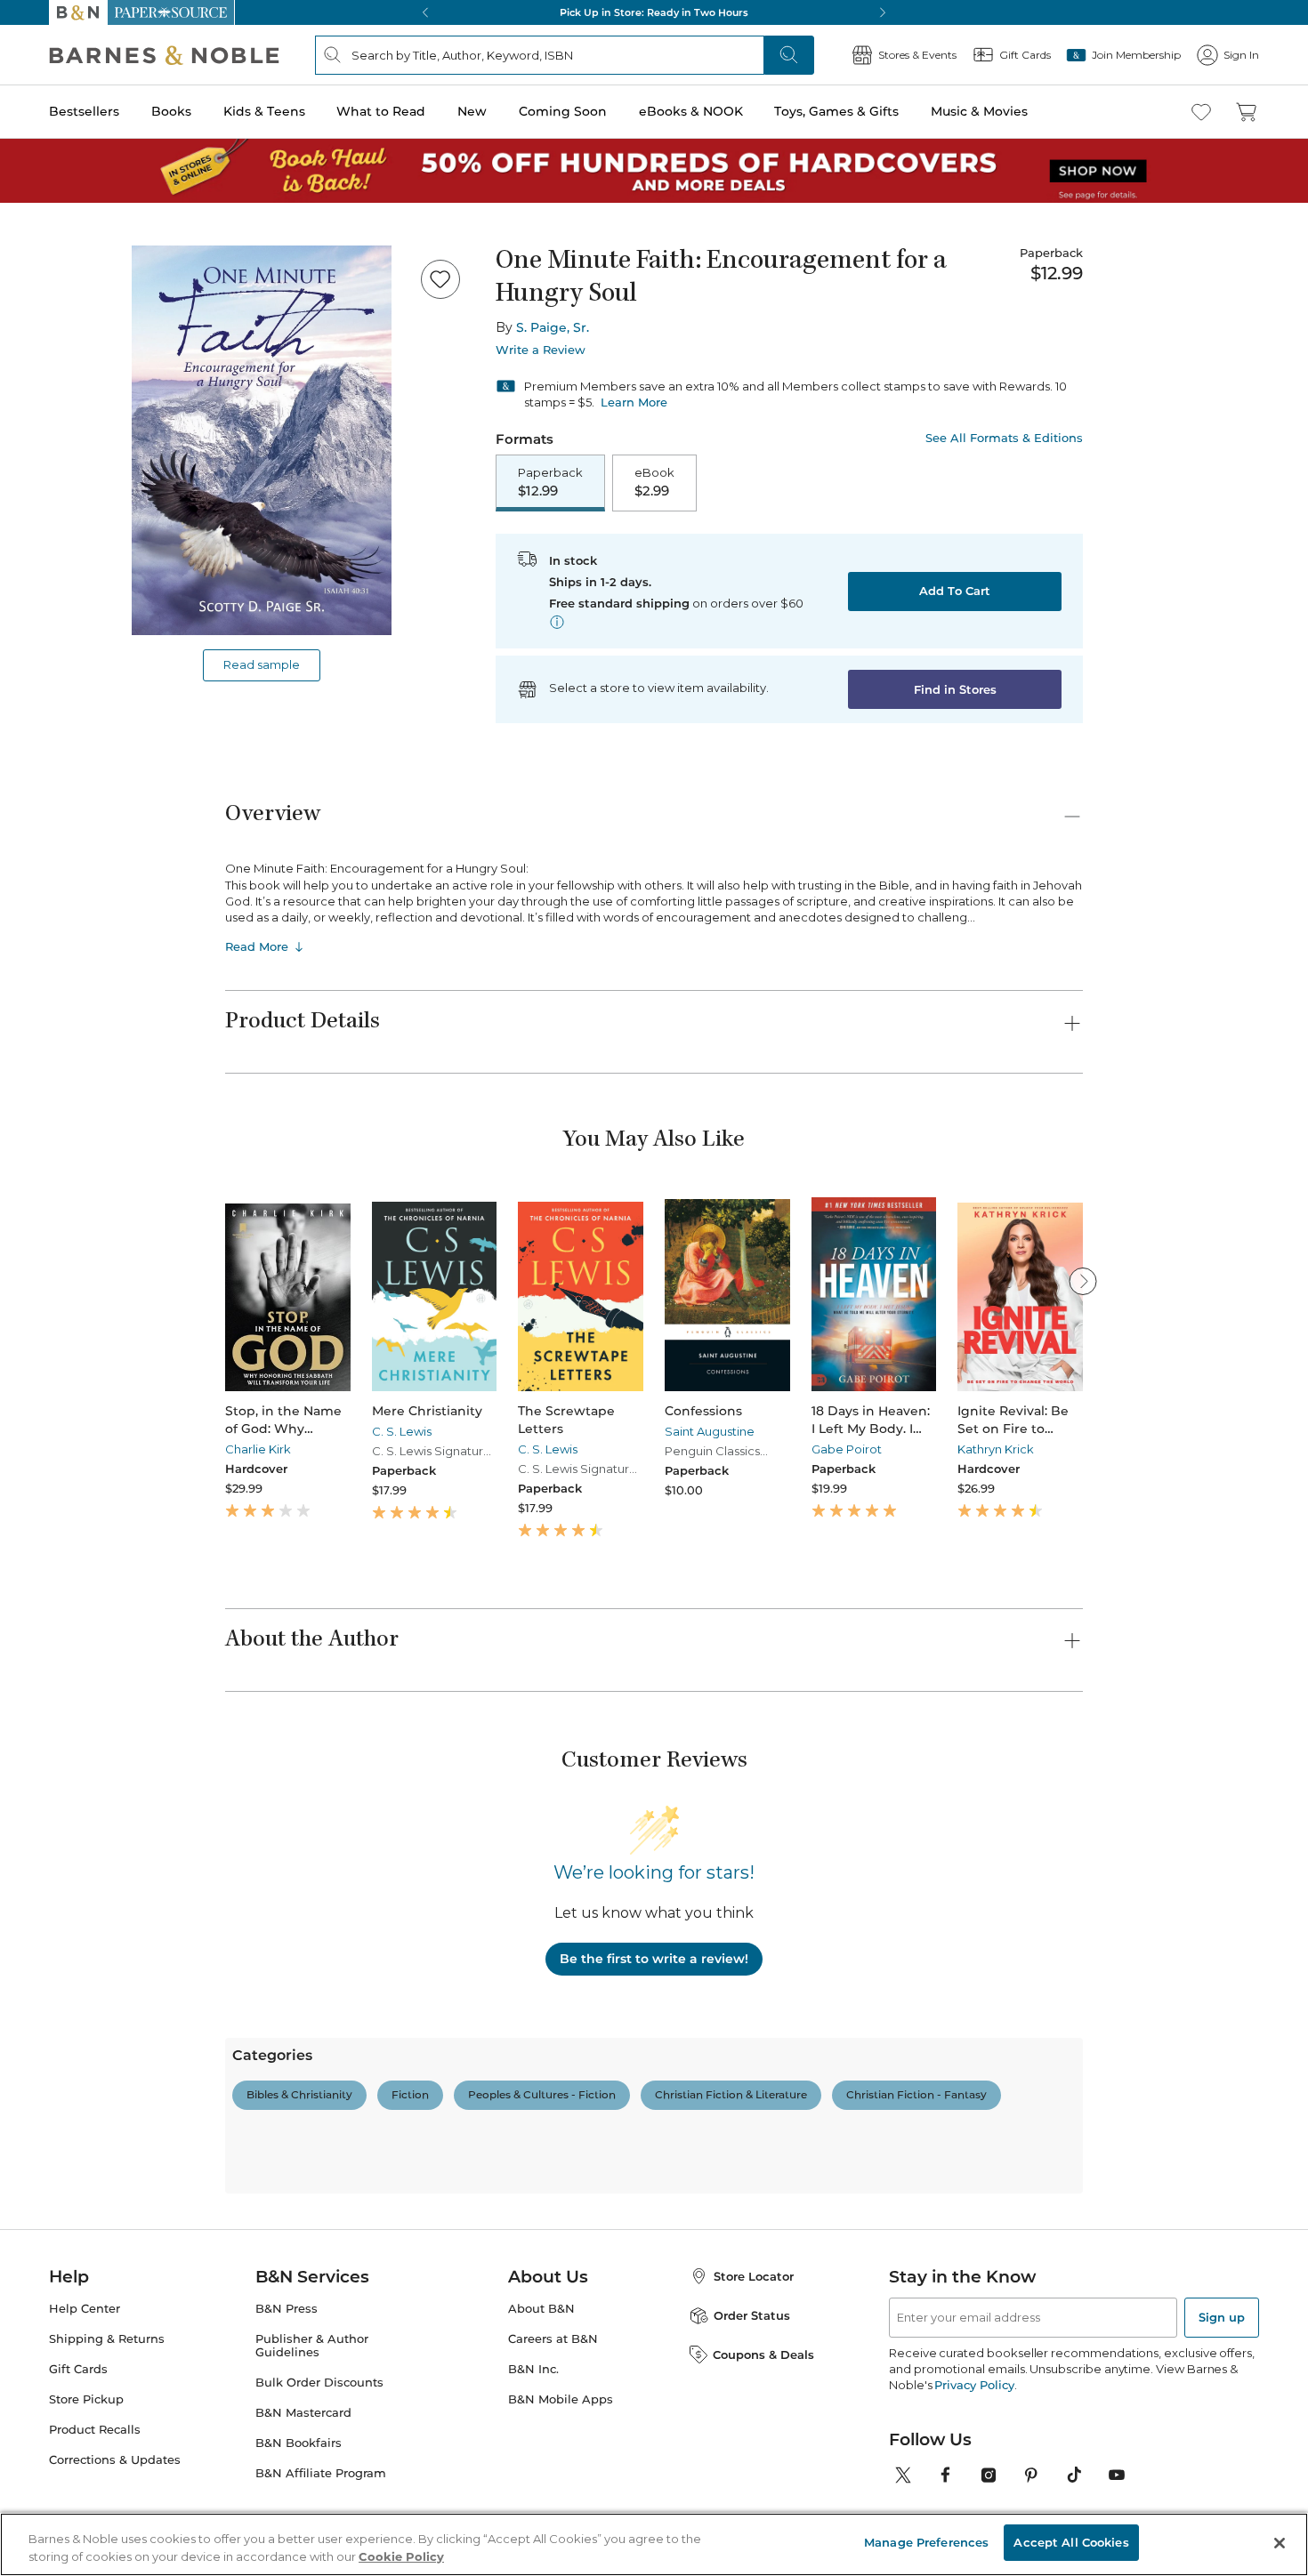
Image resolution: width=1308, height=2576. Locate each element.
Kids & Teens (264, 111)
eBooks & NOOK (691, 111)
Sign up (1222, 2317)
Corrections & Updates (115, 2460)
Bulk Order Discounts (319, 2383)
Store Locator (754, 2276)
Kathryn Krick (996, 1449)
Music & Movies (979, 111)
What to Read (381, 111)
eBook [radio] (654, 482)
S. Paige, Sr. (553, 327)
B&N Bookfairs (299, 2443)
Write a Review (541, 350)
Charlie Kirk (258, 1449)
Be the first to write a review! (654, 1959)
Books (171, 111)
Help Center (85, 2309)
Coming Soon (563, 111)
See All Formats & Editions (1004, 438)
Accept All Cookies (1071, 2542)
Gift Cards (78, 2369)
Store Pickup (86, 2399)
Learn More (634, 402)
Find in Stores (955, 689)
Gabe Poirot (847, 1449)
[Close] (1280, 2543)
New (472, 111)
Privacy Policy (974, 2385)
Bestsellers (84, 111)
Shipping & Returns (107, 2339)
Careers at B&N (553, 2339)
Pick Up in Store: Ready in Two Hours (654, 12)
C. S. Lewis (402, 1431)
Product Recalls (95, 2430)
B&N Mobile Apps (561, 2399)
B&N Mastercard (303, 2413)
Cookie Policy (401, 2556)
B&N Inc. (533, 2369)
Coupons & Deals (763, 2355)
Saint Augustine (710, 1431)
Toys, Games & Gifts (836, 111)
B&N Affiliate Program (321, 2473)
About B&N (541, 2309)
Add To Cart (955, 591)
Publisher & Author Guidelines (312, 2346)
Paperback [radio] (550, 482)
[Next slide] (1083, 1281)
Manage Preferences (926, 2542)
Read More (257, 946)
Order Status (752, 2315)
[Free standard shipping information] (557, 622)
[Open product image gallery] (262, 440)
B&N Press (287, 2309)
